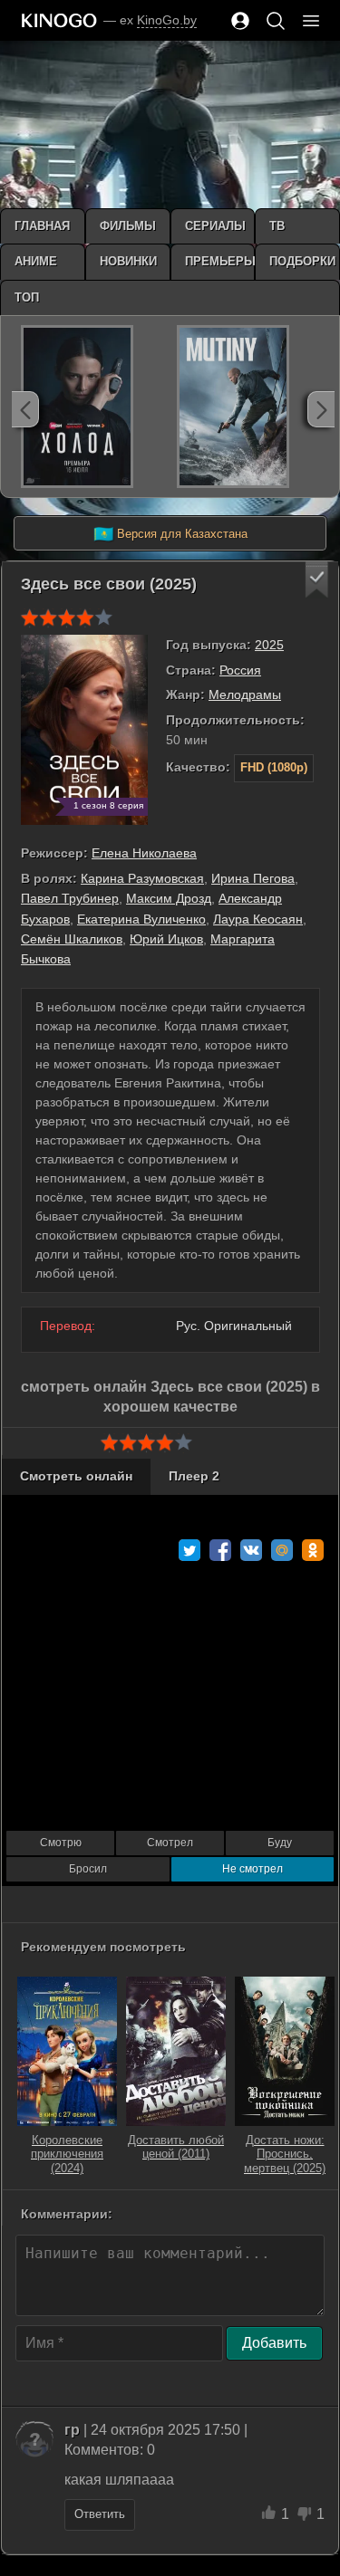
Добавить (274, 2343)
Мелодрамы (245, 694)
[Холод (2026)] (77, 407)
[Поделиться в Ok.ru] (313, 1550)
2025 (269, 645)
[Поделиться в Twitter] (189, 1550)
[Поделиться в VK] (251, 1550)
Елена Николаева (144, 853)
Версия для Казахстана (170, 534)
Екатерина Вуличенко (141, 919)
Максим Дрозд (169, 898)
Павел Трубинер (70, 898)
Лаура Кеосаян (258, 919)
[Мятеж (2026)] (233, 407)
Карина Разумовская (142, 878)
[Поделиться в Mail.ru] (282, 1550)
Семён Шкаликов (72, 939)
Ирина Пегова (253, 878)
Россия (240, 670)
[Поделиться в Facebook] (220, 1550)
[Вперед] (321, 409)
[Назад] (25, 409)
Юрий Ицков (166, 939)
